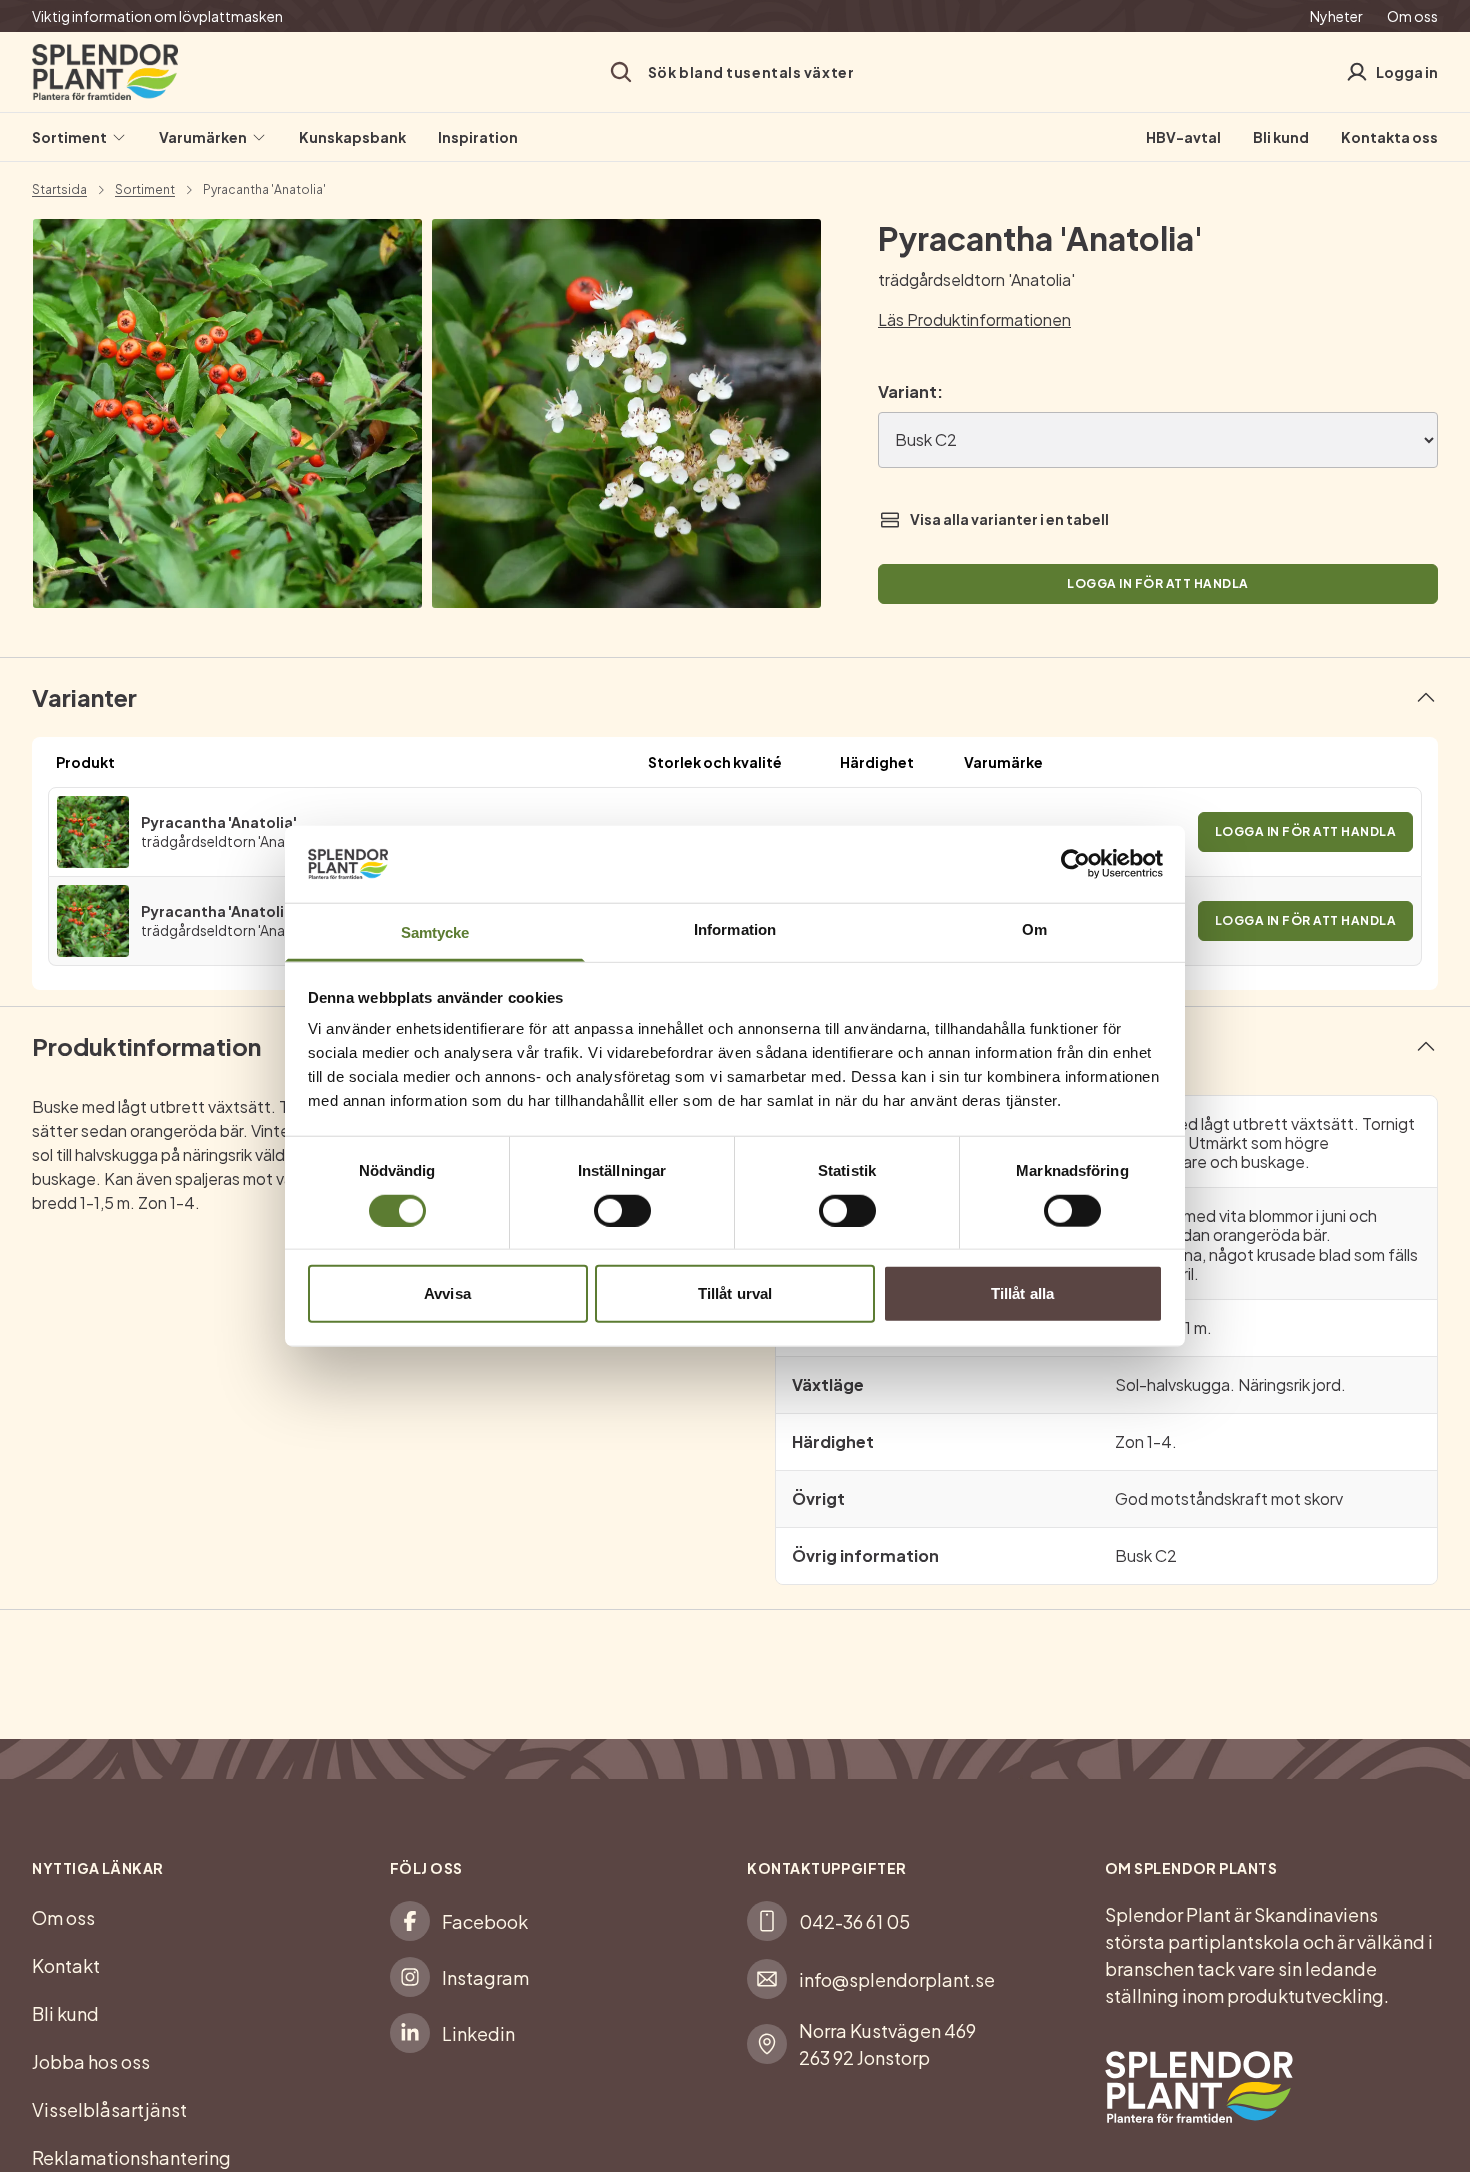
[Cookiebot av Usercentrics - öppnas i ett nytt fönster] (1075, 864)
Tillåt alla (1022, 1293)
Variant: (910, 391)
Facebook (485, 1921)
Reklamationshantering (131, 2157)
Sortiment (69, 137)
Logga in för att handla (1157, 583)
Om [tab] (1034, 929)
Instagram (485, 1977)
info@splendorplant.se (897, 1979)
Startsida (59, 190)
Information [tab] (735, 929)
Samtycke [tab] (435, 932)
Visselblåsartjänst (109, 2109)
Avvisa (447, 1293)
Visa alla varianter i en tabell (1009, 519)
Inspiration (478, 137)
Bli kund (1281, 137)
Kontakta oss (1389, 137)
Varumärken (203, 137)
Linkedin (478, 2033)
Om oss (1412, 16)
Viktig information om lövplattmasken (157, 16)
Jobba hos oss (91, 2061)
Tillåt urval (735, 1293)
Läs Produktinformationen (974, 319)
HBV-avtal (1183, 137)
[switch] (622, 1210)
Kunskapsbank (352, 137)
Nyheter (1336, 16)
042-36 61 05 (854, 1921)
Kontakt (66, 1965)
